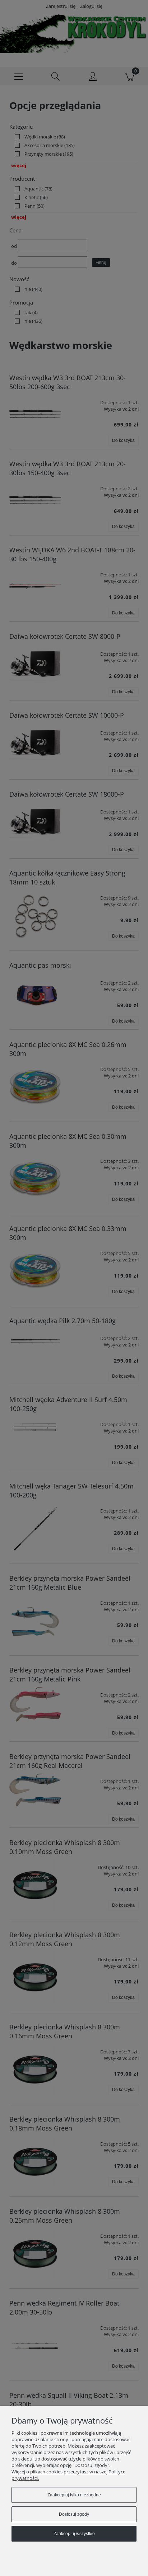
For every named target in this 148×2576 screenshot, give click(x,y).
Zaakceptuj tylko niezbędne (74, 2495)
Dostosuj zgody (74, 2514)
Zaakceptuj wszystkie (74, 2534)
